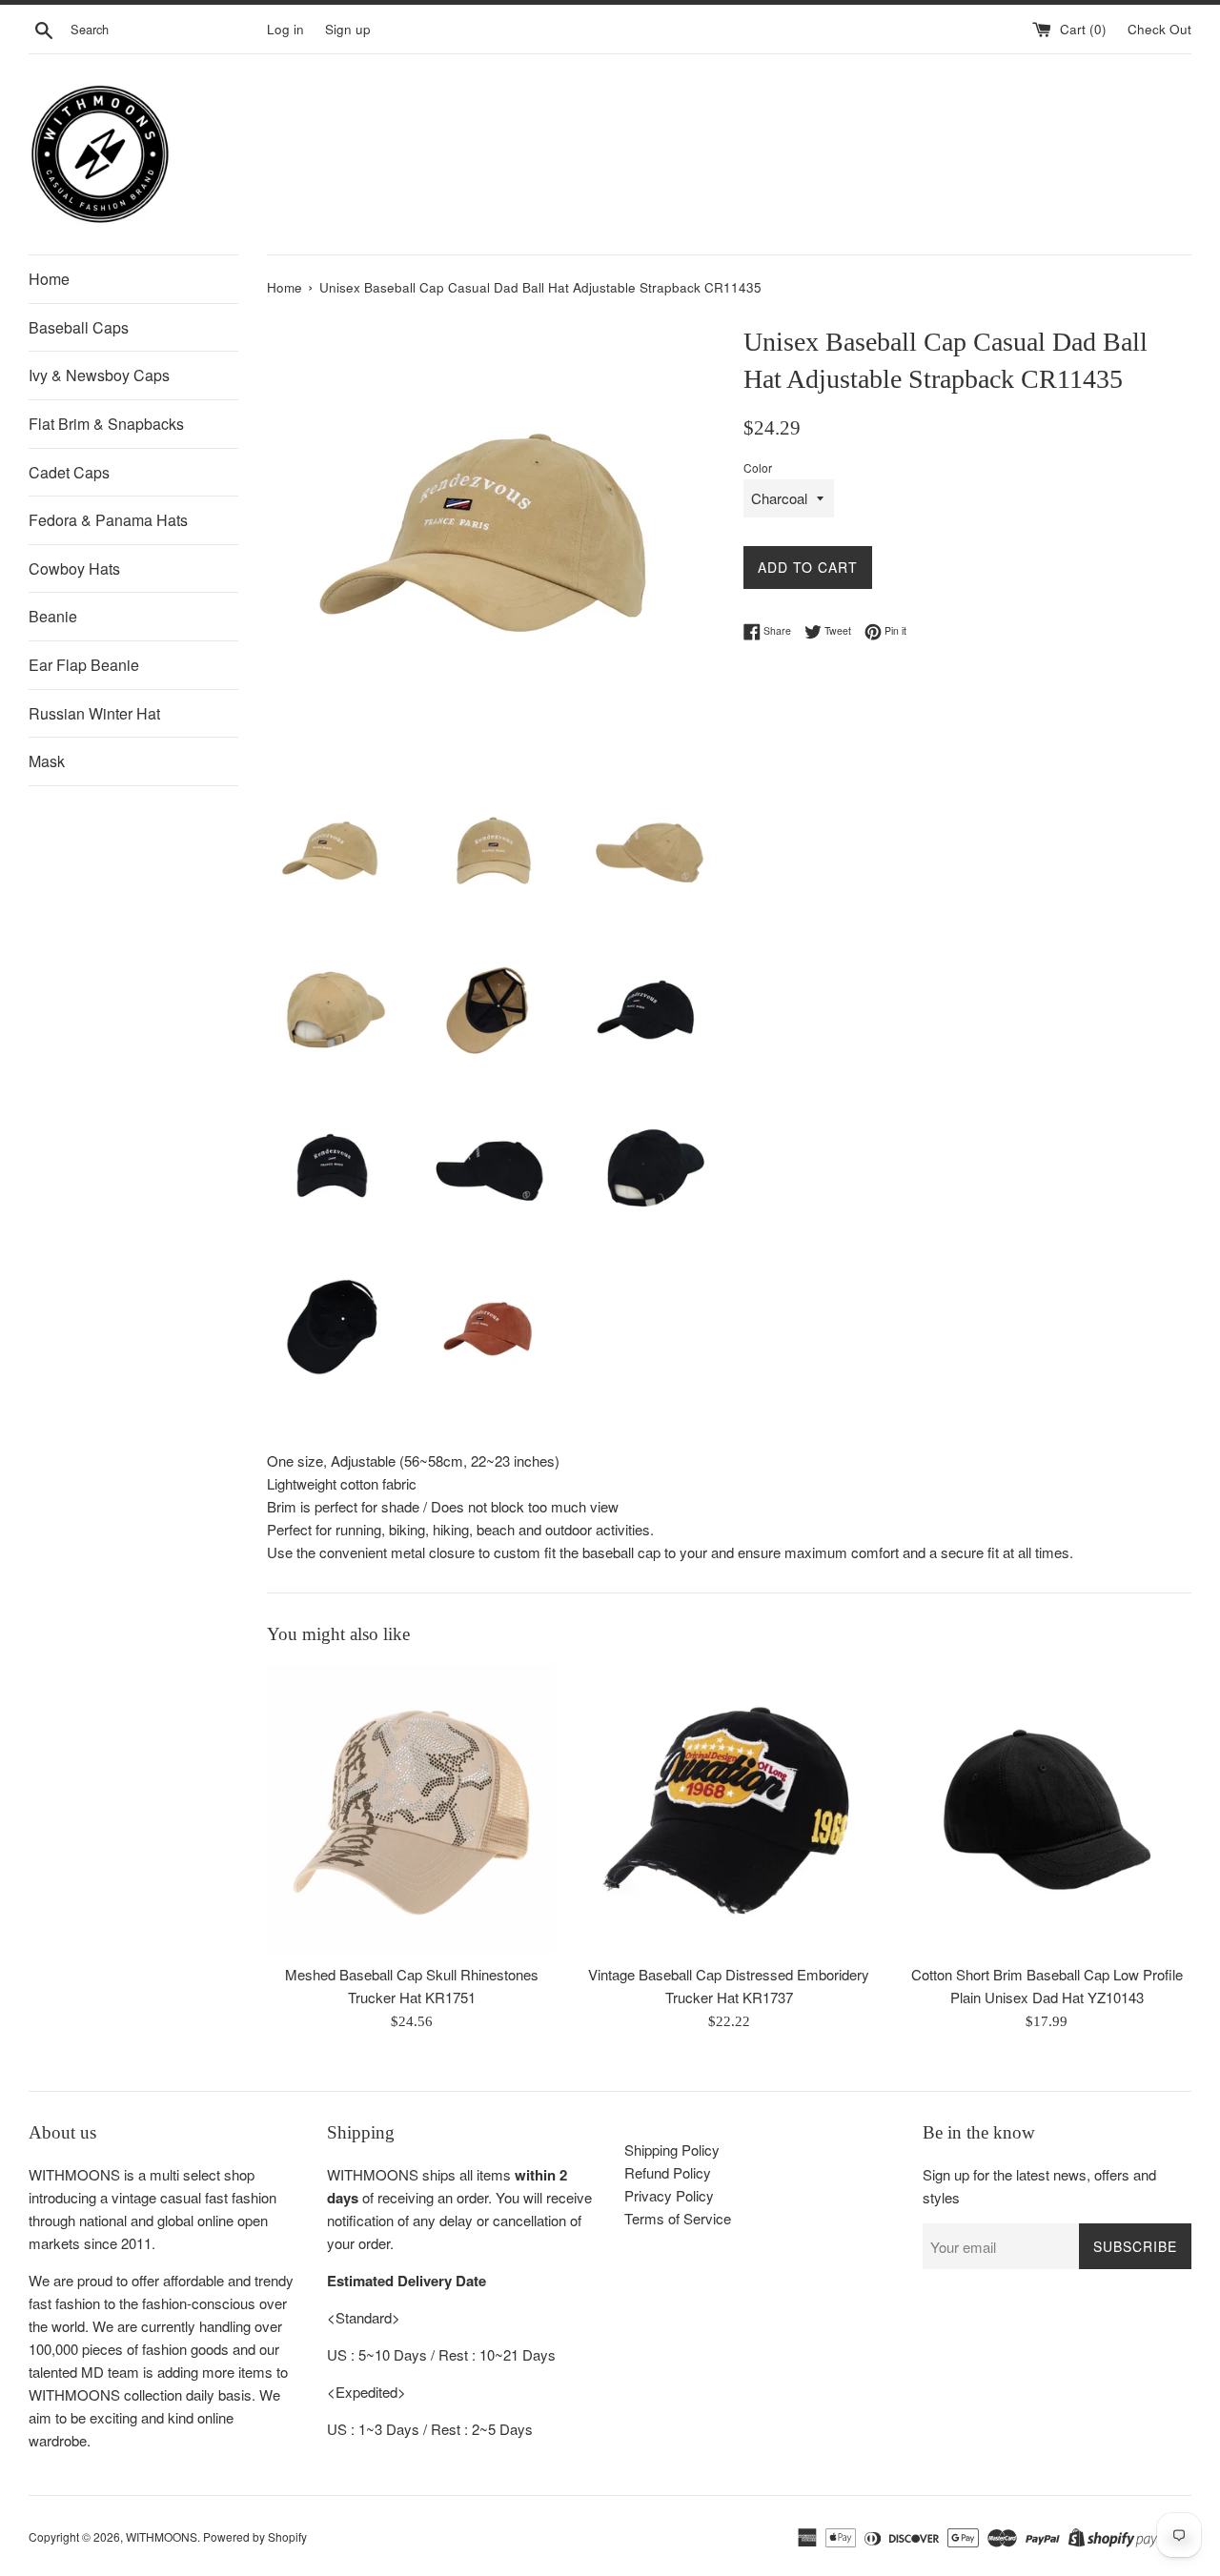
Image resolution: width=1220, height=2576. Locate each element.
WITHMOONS (162, 2536)
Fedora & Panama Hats (108, 520)
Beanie (53, 616)
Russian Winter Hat (94, 713)
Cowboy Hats (74, 568)
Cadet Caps (69, 472)
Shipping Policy (672, 2150)
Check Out (1159, 29)
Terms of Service (678, 2218)
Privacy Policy (669, 2195)
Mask (47, 761)
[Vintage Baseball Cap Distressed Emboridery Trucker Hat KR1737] (729, 1809)
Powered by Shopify (255, 2536)
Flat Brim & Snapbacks (106, 424)
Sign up (348, 29)
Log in (285, 29)
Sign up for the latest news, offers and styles (1039, 2186)
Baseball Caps (79, 327)
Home (49, 279)
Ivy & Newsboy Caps (99, 375)
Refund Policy (668, 2172)
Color (758, 467)
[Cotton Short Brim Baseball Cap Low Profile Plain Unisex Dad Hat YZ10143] (1047, 1809)
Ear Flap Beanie (84, 665)
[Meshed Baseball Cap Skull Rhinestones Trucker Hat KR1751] (411, 1809)
